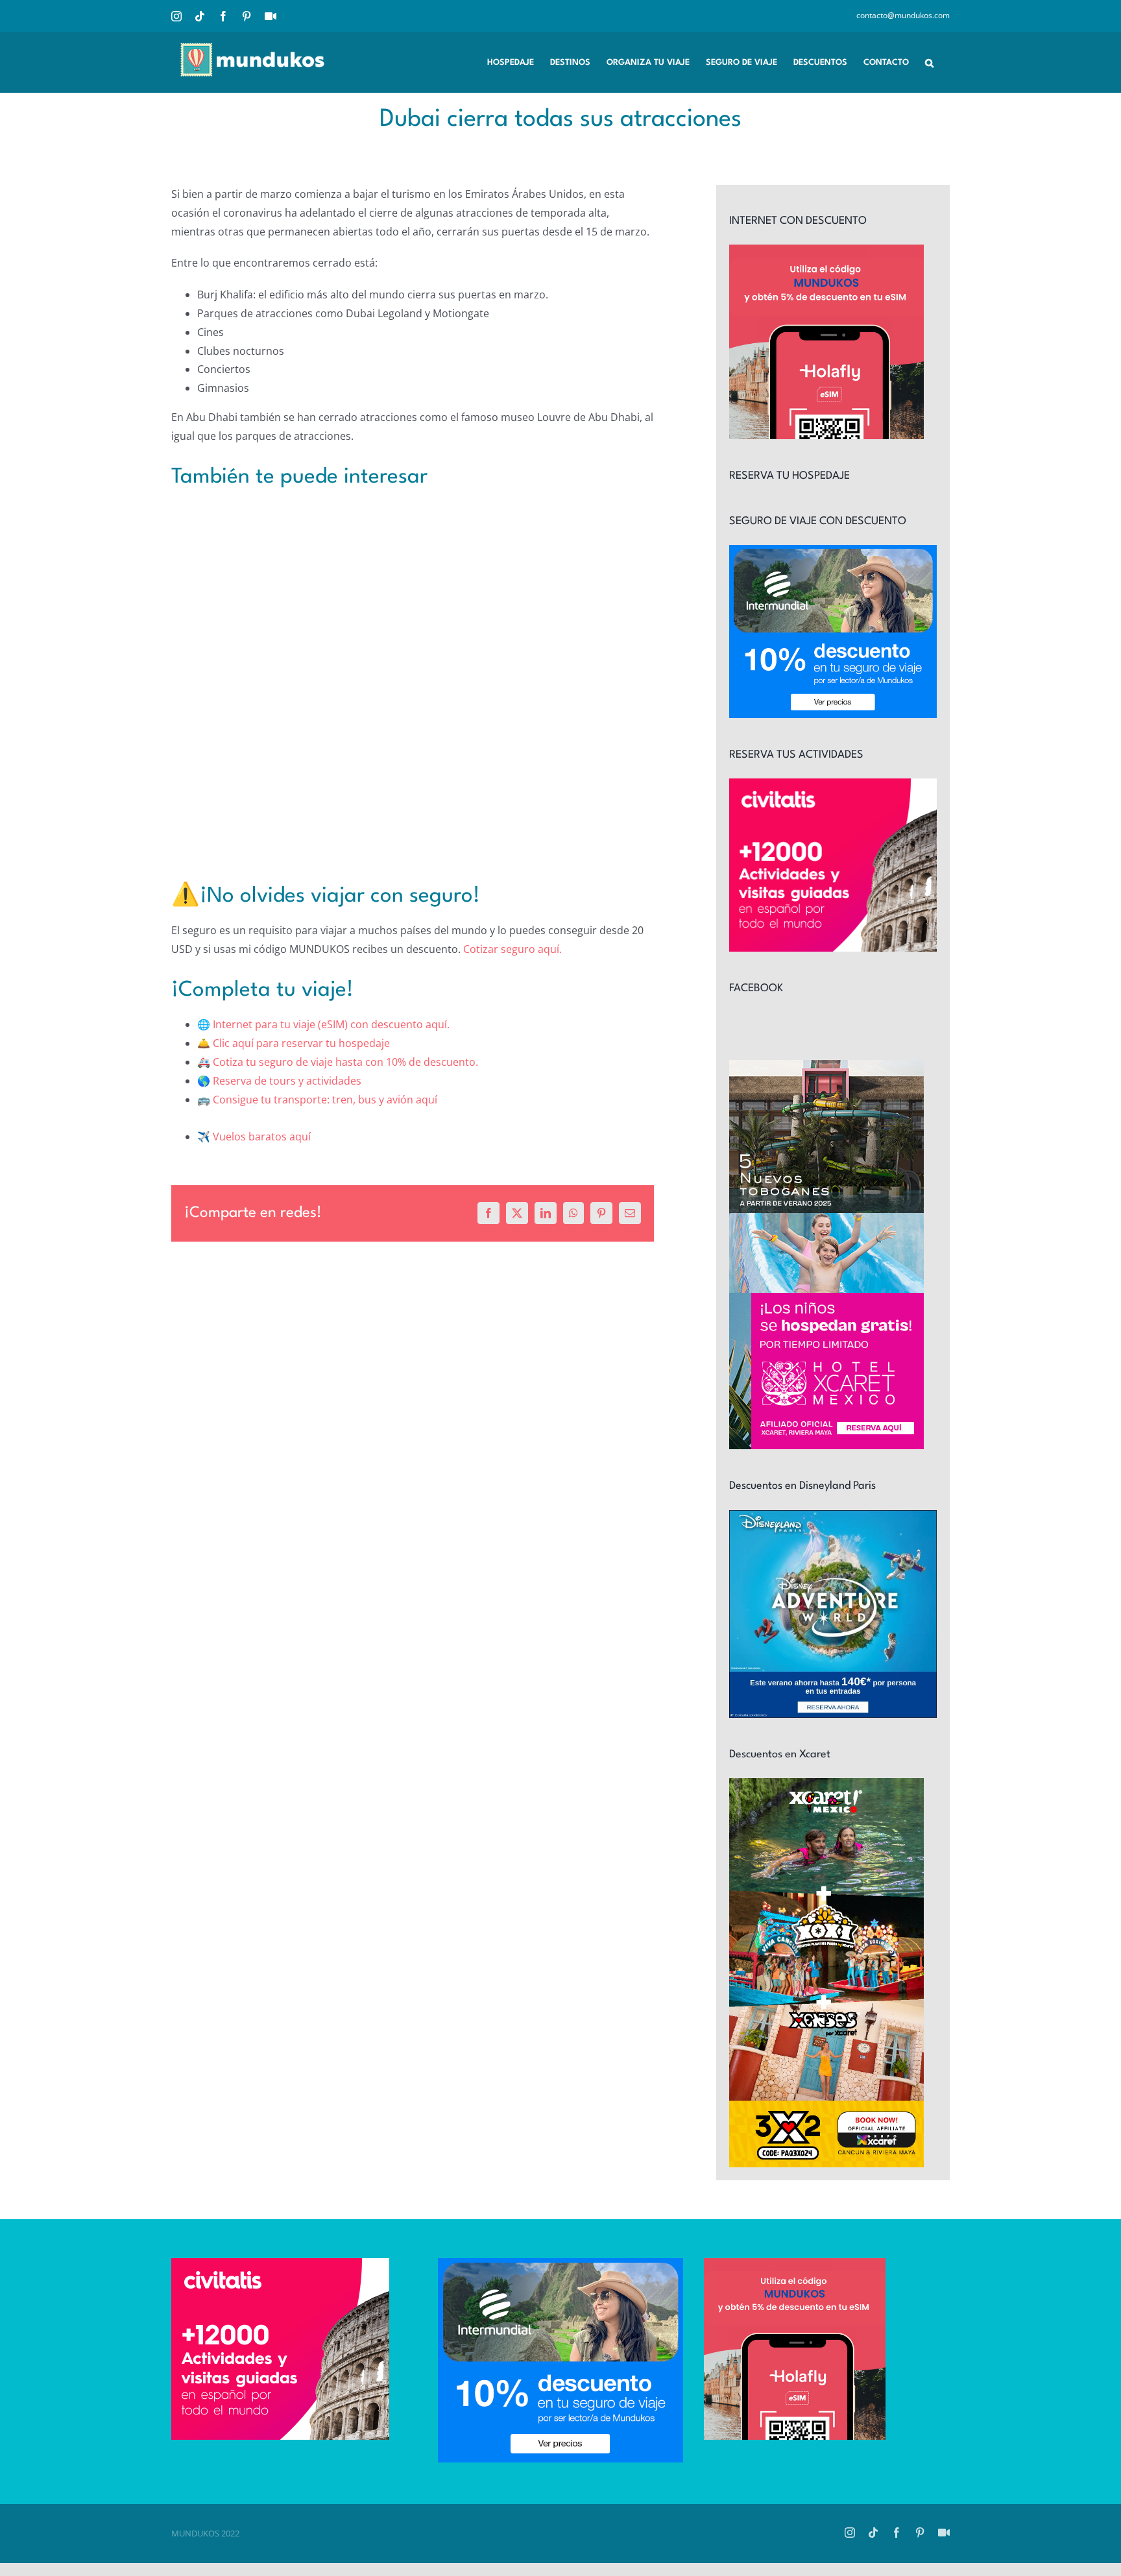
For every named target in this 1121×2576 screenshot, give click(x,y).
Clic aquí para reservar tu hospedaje (301, 1043)
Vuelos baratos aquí (262, 1137)
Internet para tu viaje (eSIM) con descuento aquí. (331, 1024)
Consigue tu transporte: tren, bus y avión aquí (325, 1100)
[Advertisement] (413, 663)
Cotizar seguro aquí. (512, 949)
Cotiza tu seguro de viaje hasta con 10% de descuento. (345, 1062)
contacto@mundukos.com (903, 15)
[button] (929, 62)
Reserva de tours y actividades (287, 1081)
